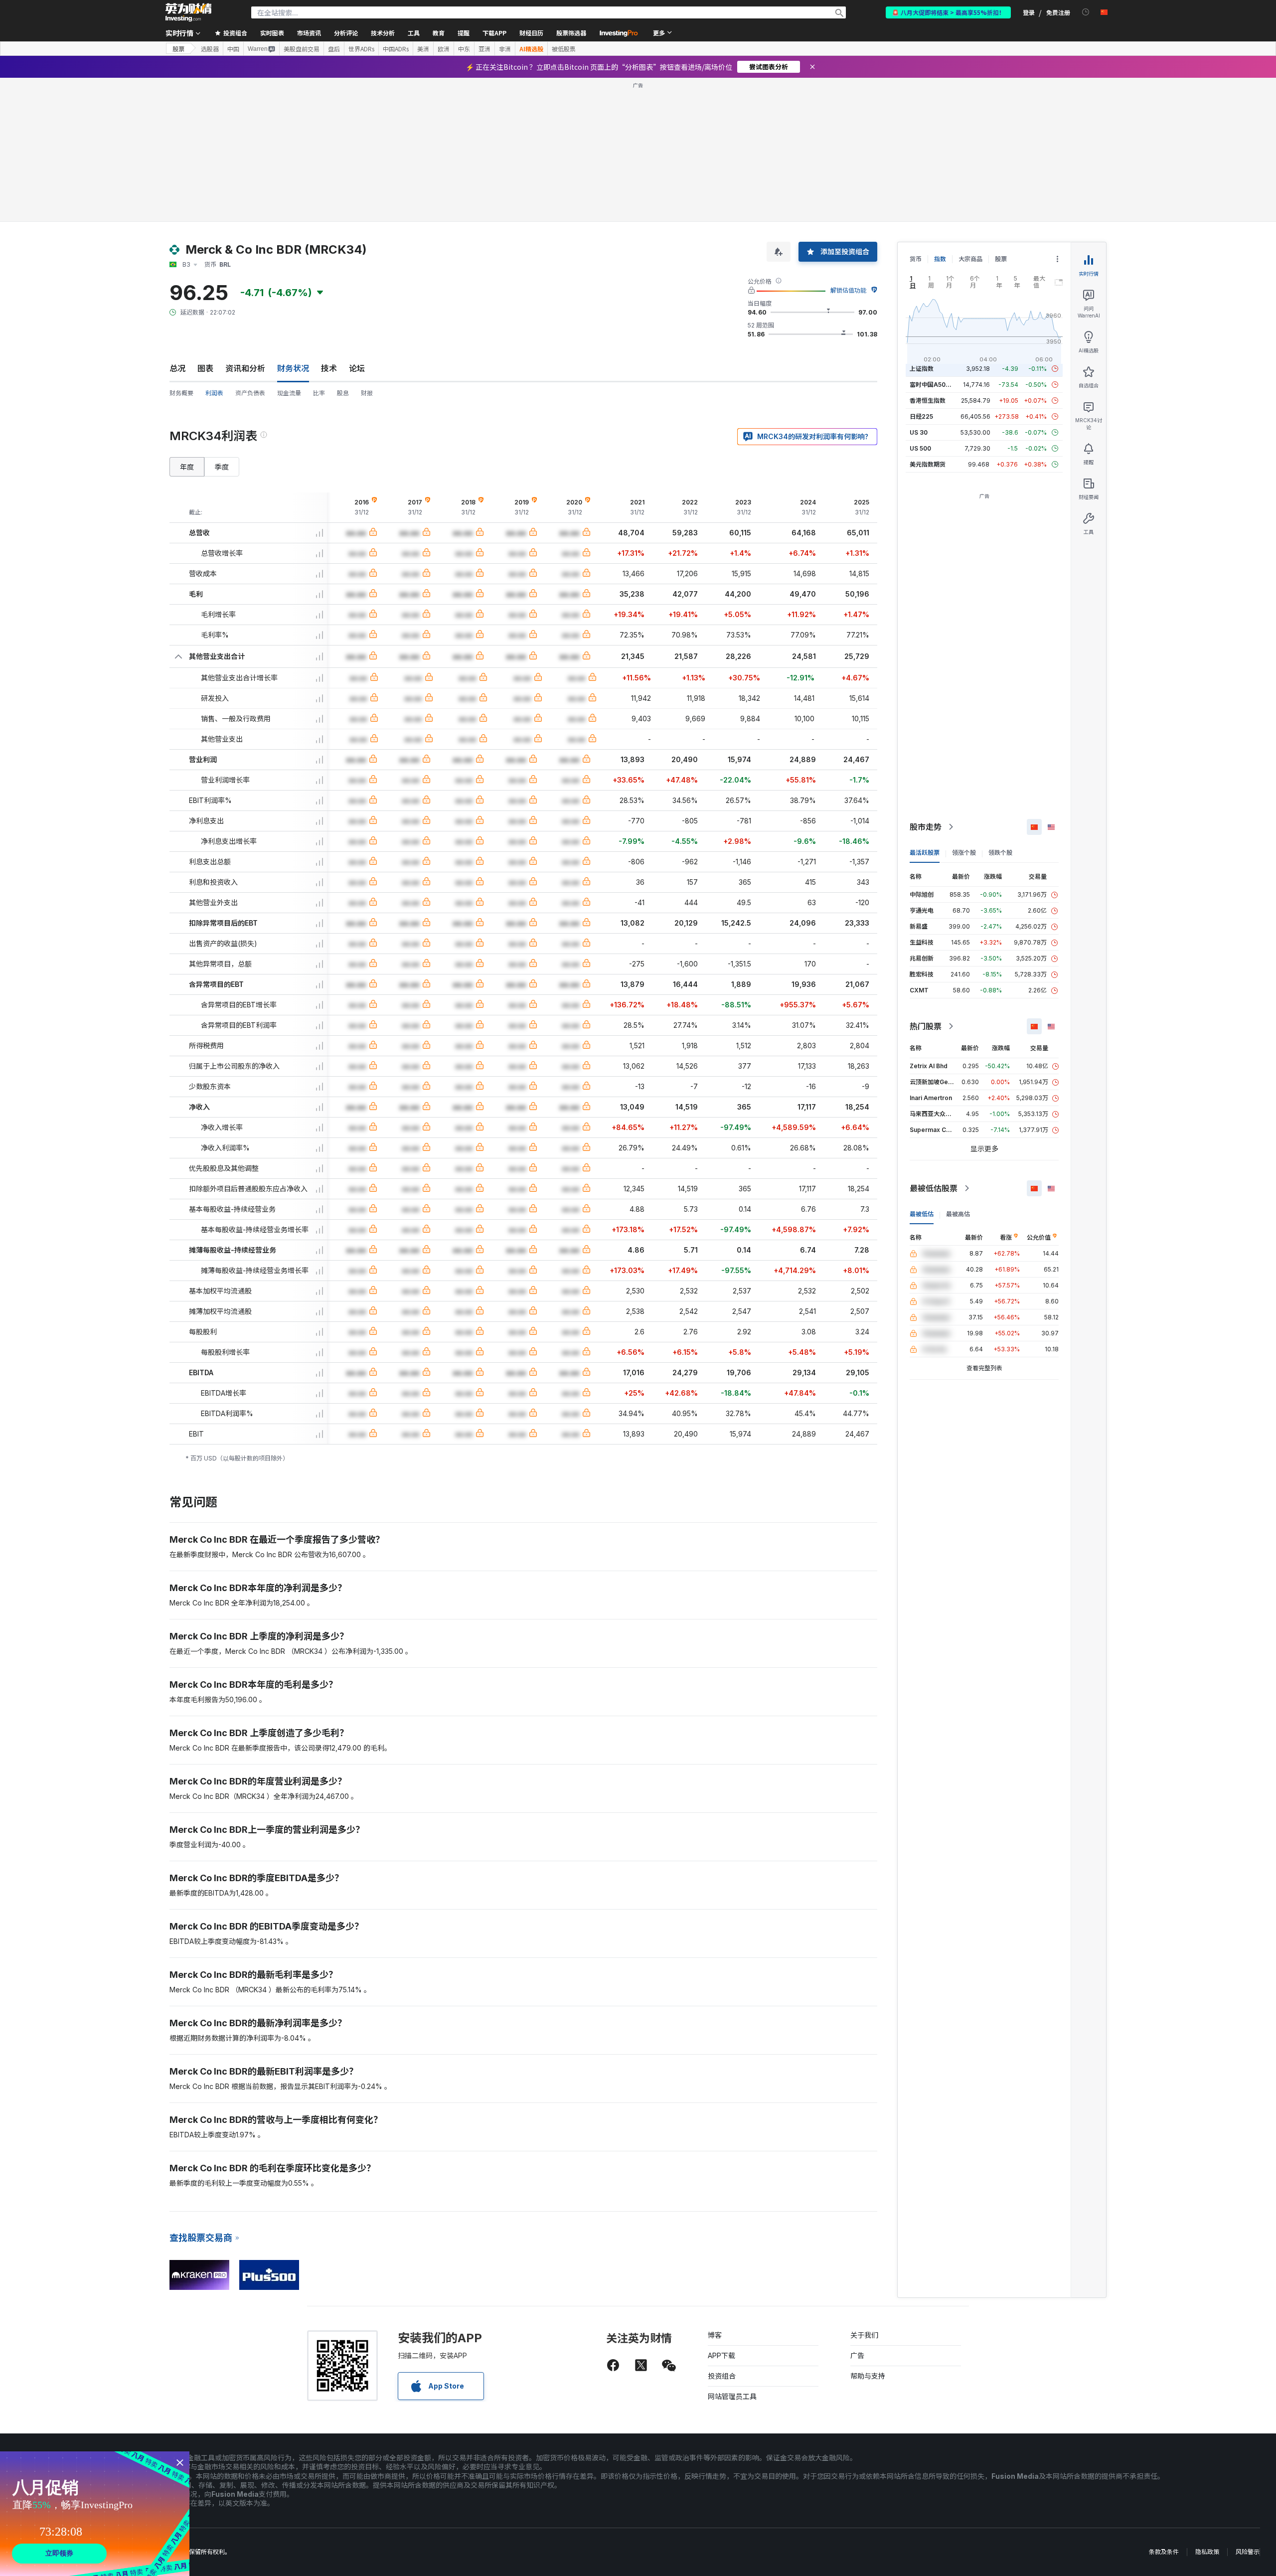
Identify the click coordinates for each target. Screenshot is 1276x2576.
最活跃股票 (925, 853)
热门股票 (926, 1026)
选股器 (210, 49)
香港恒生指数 (928, 401)
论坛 (357, 368)
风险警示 (1248, 2552)
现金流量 (289, 393)
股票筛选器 (571, 33)
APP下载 (721, 2355)
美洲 (423, 49)
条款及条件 (1164, 2552)
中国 (233, 49)
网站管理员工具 (732, 2396)
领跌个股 (1000, 853)
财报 (367, 393)
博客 (715, 2335)
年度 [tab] (187, 467)
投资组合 (722, 2376)
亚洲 (484, 49)
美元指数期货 (928, 464)
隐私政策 (1207, 2552)
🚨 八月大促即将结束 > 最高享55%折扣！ (948, 12)
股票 (178, 49)
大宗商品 (970, 259)
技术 (329, 368)
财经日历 (531, 33)
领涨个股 (964, 853)
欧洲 (444, 49)
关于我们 (864, 2335)
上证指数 (922, 369)
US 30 (919, 432)
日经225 (921, 416)
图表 (205, 368)
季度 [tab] (222, 467)
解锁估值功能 (848, 290)
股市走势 (926, 827)
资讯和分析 (245, 368)
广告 (857, 2355)
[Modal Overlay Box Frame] (95, 2514)
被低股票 (564, 49)
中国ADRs (396, 49)
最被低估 (922, 1214)
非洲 (505, 49)
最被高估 (958, 1214)
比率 (319, 393)
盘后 (334, 49)
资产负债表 (250, 393)
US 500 (920, 448)
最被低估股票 (934, 1188)
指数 (940, 259)
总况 (177, 368)
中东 (464, 49)
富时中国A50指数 (934, 385)
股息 (343, 393)
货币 (916, 259)
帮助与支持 (868, 2376)
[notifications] (1086, 12)
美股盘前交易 (302, 49)
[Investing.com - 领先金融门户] (188, 12)
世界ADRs (361, 49)
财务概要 (181, 393)
